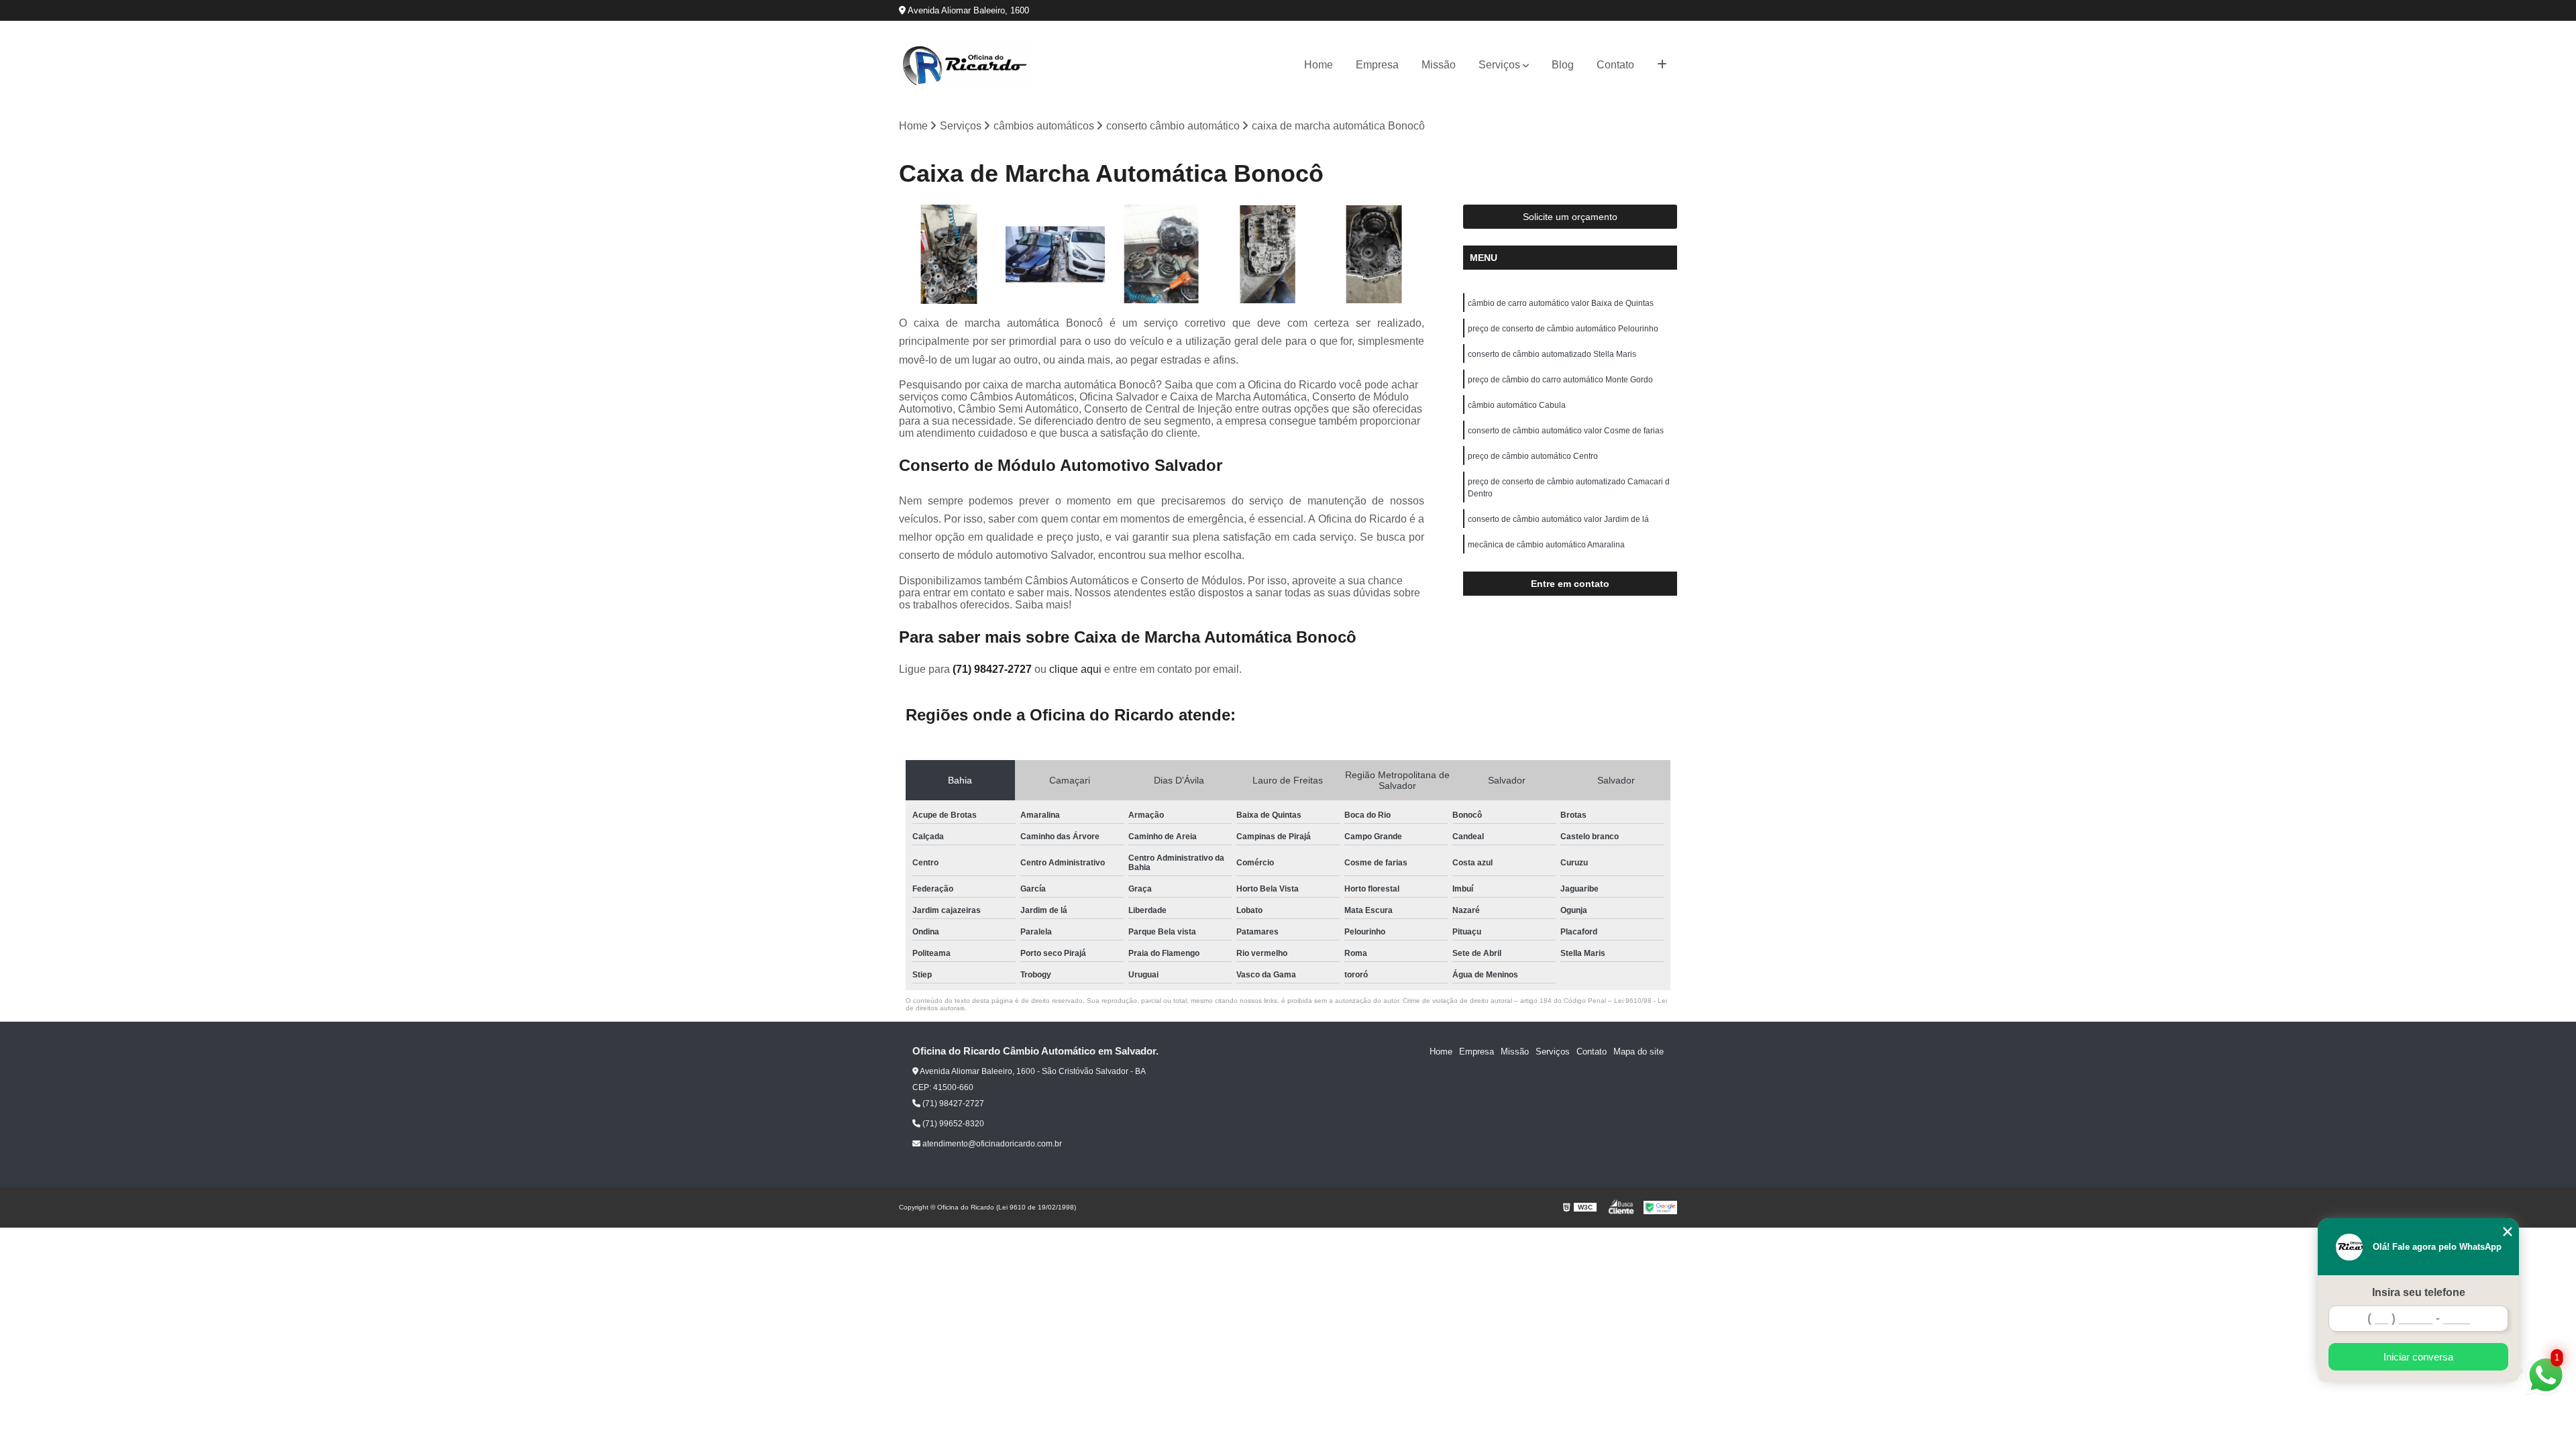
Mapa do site (1639, 1052)
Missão (1439, 65)
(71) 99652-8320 (952, 1124)
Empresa (1377, 65)
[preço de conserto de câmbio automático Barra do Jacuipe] (1268, 255)
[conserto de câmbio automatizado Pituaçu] (1374, 255)
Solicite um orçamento (1570, 217)
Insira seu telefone (2419, 1292)
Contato (1615, 65)
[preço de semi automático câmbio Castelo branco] (1056, 255)
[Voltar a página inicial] (966, 65)
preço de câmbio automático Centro (1533, 456)
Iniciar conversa (2418, 1357)
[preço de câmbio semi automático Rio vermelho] (1162, 255)
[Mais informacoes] (1662, 65)
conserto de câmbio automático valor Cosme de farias (1566, 431)
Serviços (1499, 65)
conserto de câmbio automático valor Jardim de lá (1558, 519)
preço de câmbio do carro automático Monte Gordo (1560, 380)
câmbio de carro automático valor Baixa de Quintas (1561, 303)
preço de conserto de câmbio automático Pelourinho (1563, 329)
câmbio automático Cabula (1517, 405)
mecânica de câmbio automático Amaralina (1546, 545)
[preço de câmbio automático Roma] (949, 255)
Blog (1563, 65)
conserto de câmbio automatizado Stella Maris (1552, 354)
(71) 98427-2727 (994, 669)
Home (1319, 65)
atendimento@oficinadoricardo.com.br (991, 1144)
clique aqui (1075, 669)
